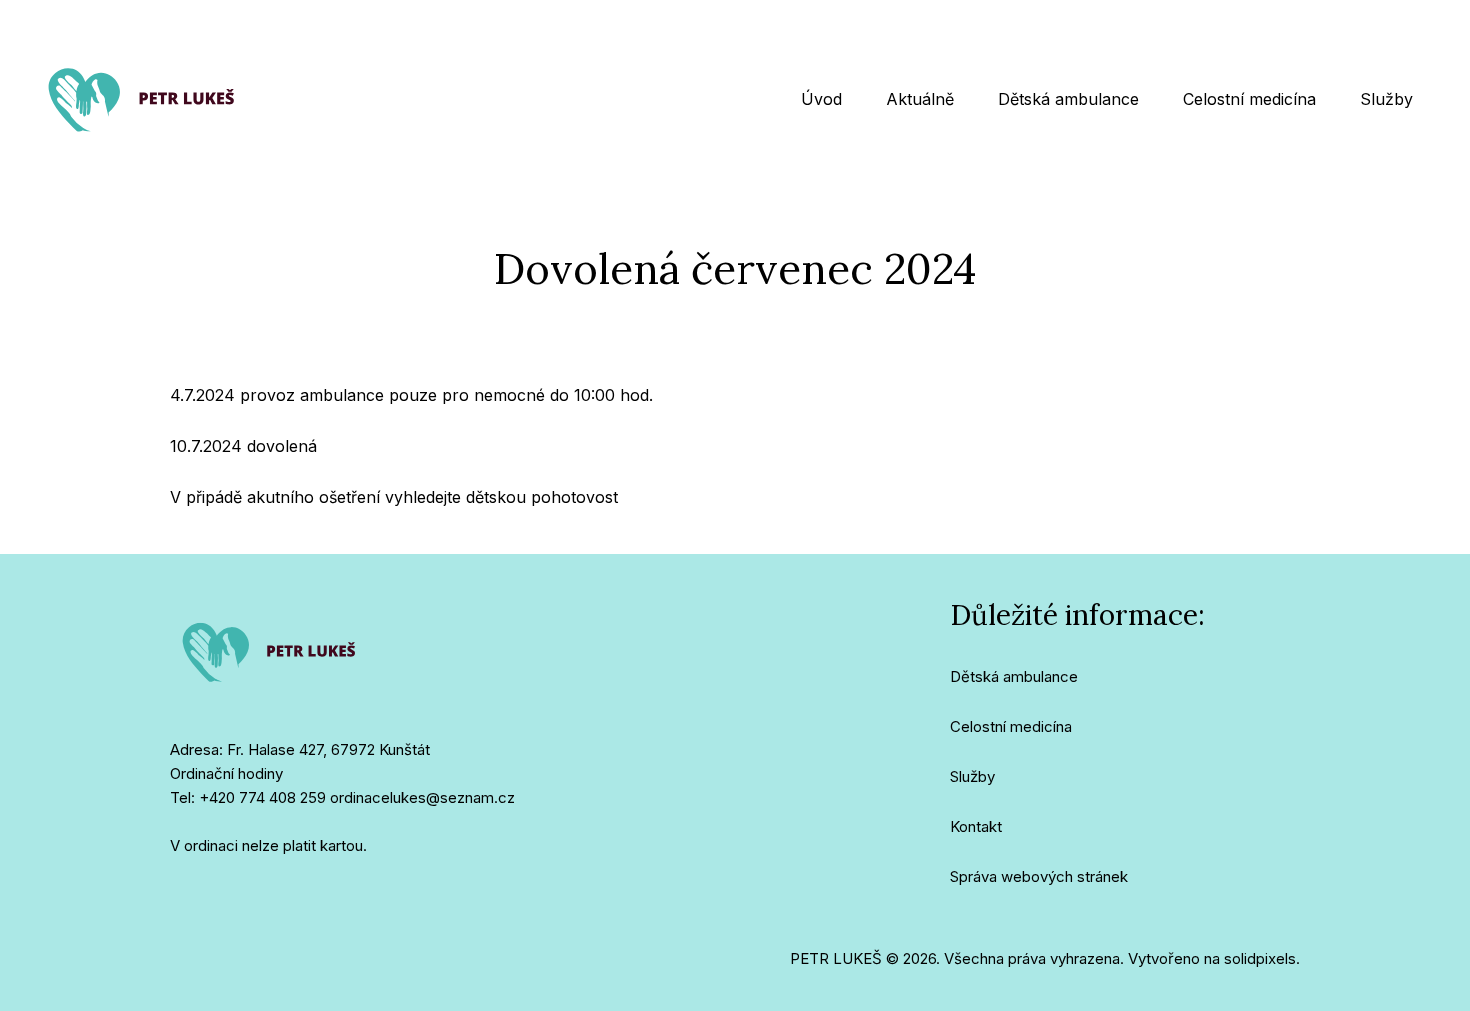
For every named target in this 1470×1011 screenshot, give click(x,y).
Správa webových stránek (1039, 876)
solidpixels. (1262, 958)
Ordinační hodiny (226, 773)
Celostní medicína (1011, 726)
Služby (972, 776)
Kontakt (976, 826)
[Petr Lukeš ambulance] (142, 99)
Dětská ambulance (1014, 676)
